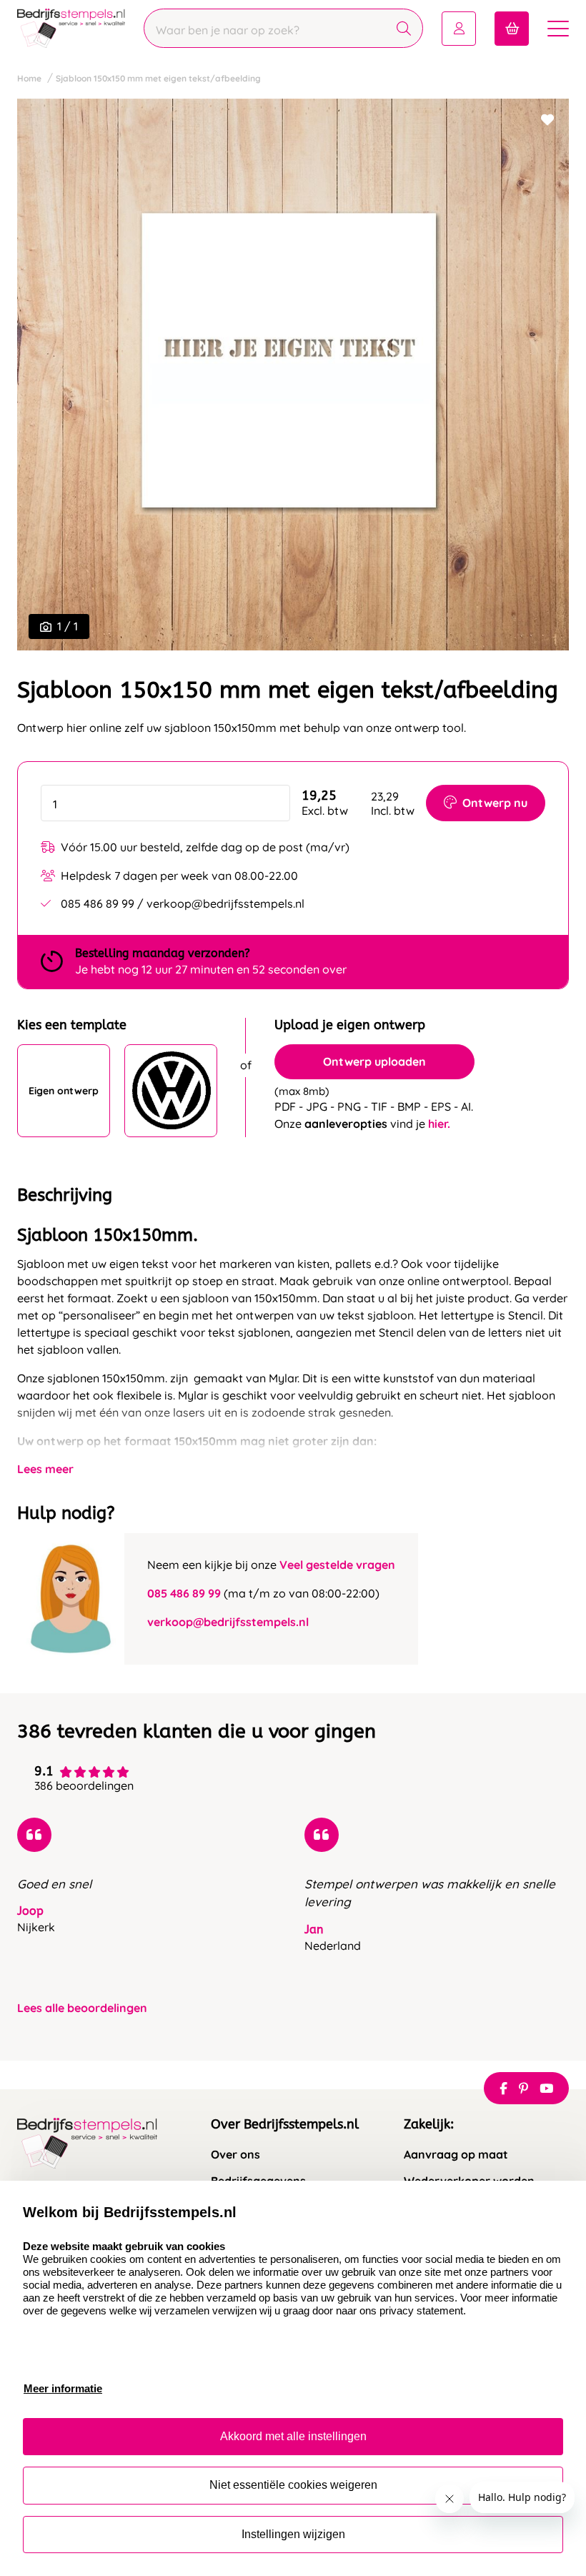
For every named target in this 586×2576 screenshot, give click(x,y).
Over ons (235, 2155)
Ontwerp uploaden (374, 1061)
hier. (439, 1124)
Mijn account (459, 29)
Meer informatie (63, 2388)
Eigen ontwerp (64, 1091)
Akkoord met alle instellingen (293, 2436)
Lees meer (45, 1469)
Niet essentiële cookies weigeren (293, 2485)
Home (29, 78)
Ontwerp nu (495, 803)
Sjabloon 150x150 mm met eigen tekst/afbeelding (158, 78)
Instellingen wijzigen (293, 2534)
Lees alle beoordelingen (82, 2008)
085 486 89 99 (184, 1593)
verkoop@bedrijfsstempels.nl (228, 1622)
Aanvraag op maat (456, 2155)
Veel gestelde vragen (337, 1565)
